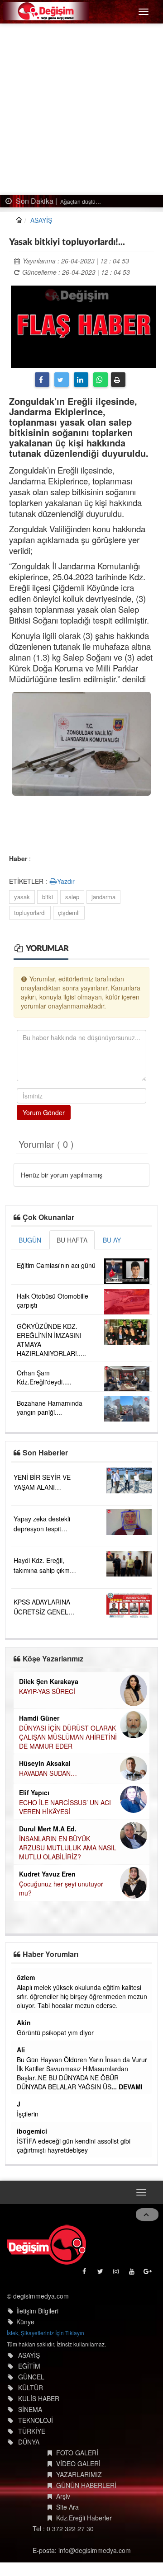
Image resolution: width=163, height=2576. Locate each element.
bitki (48, 897)
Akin (24, 2022)
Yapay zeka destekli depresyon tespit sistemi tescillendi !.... (44, 1529)
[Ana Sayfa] (46, 2245)
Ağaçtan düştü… (80, 201)
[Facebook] (42, 380)
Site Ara (67, 2507)
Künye (25, 2322)
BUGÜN (30, 1240)
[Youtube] (132, 2273)
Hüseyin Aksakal (45, 1763)
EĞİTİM (29, 2366)
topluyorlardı (30, 913)
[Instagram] (117, 2273)
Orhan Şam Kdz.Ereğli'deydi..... (44, 1377)
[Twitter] (62, 380)
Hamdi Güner (39, 1718)
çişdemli (69, 913)
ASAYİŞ (41, 220)
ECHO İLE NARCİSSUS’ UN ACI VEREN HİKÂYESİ (65, 1807)
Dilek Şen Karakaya (49, 1681)
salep (72, 897)
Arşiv (63, 2496)
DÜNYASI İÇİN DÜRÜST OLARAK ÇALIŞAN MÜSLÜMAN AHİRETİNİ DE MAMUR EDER (68, 1737)
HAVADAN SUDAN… (48, 1773)
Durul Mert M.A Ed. (48, 1829)
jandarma (103, 897)
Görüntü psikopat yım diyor (55, 2032)
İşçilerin (28, 2114)
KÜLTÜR (31, 2388)
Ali (21, 2050)
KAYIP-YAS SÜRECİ (47, 1691)
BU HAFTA (72, 1240)
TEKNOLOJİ (36, 2420)
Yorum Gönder (44, 1112)
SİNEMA (30, 2409)
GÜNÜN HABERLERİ (86, 2485)
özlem (26, 1977)
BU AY (112, 1240)
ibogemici (32, 2131)
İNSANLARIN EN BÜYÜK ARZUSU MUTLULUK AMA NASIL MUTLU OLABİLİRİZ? (68, 1848)
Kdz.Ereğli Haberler (84, 2518)
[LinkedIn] (81, 380)
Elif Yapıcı (34, 1792)
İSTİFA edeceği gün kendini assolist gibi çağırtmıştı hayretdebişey (74, 2145)
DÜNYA (29, 2442)
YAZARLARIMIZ (79, 2474)
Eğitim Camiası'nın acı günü (56, 1265)
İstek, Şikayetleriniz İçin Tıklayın (46, 2333)
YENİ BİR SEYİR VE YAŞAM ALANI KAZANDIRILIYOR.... (43, 1487)
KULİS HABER (39, 2398)
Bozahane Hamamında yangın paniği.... (50, 1408)
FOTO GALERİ (77, 2453)
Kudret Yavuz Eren (47, 1874)
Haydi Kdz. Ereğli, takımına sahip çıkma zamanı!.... (43, 1570)
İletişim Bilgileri (37, 2311)
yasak (22, 897)
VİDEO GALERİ (78, 2463)
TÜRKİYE (32, 2431)
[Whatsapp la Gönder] (101, 380)
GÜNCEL (31, 2377)
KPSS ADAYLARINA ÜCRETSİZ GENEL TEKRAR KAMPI (42, 1612)
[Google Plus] (148, 2273)
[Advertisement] (81, 109)
